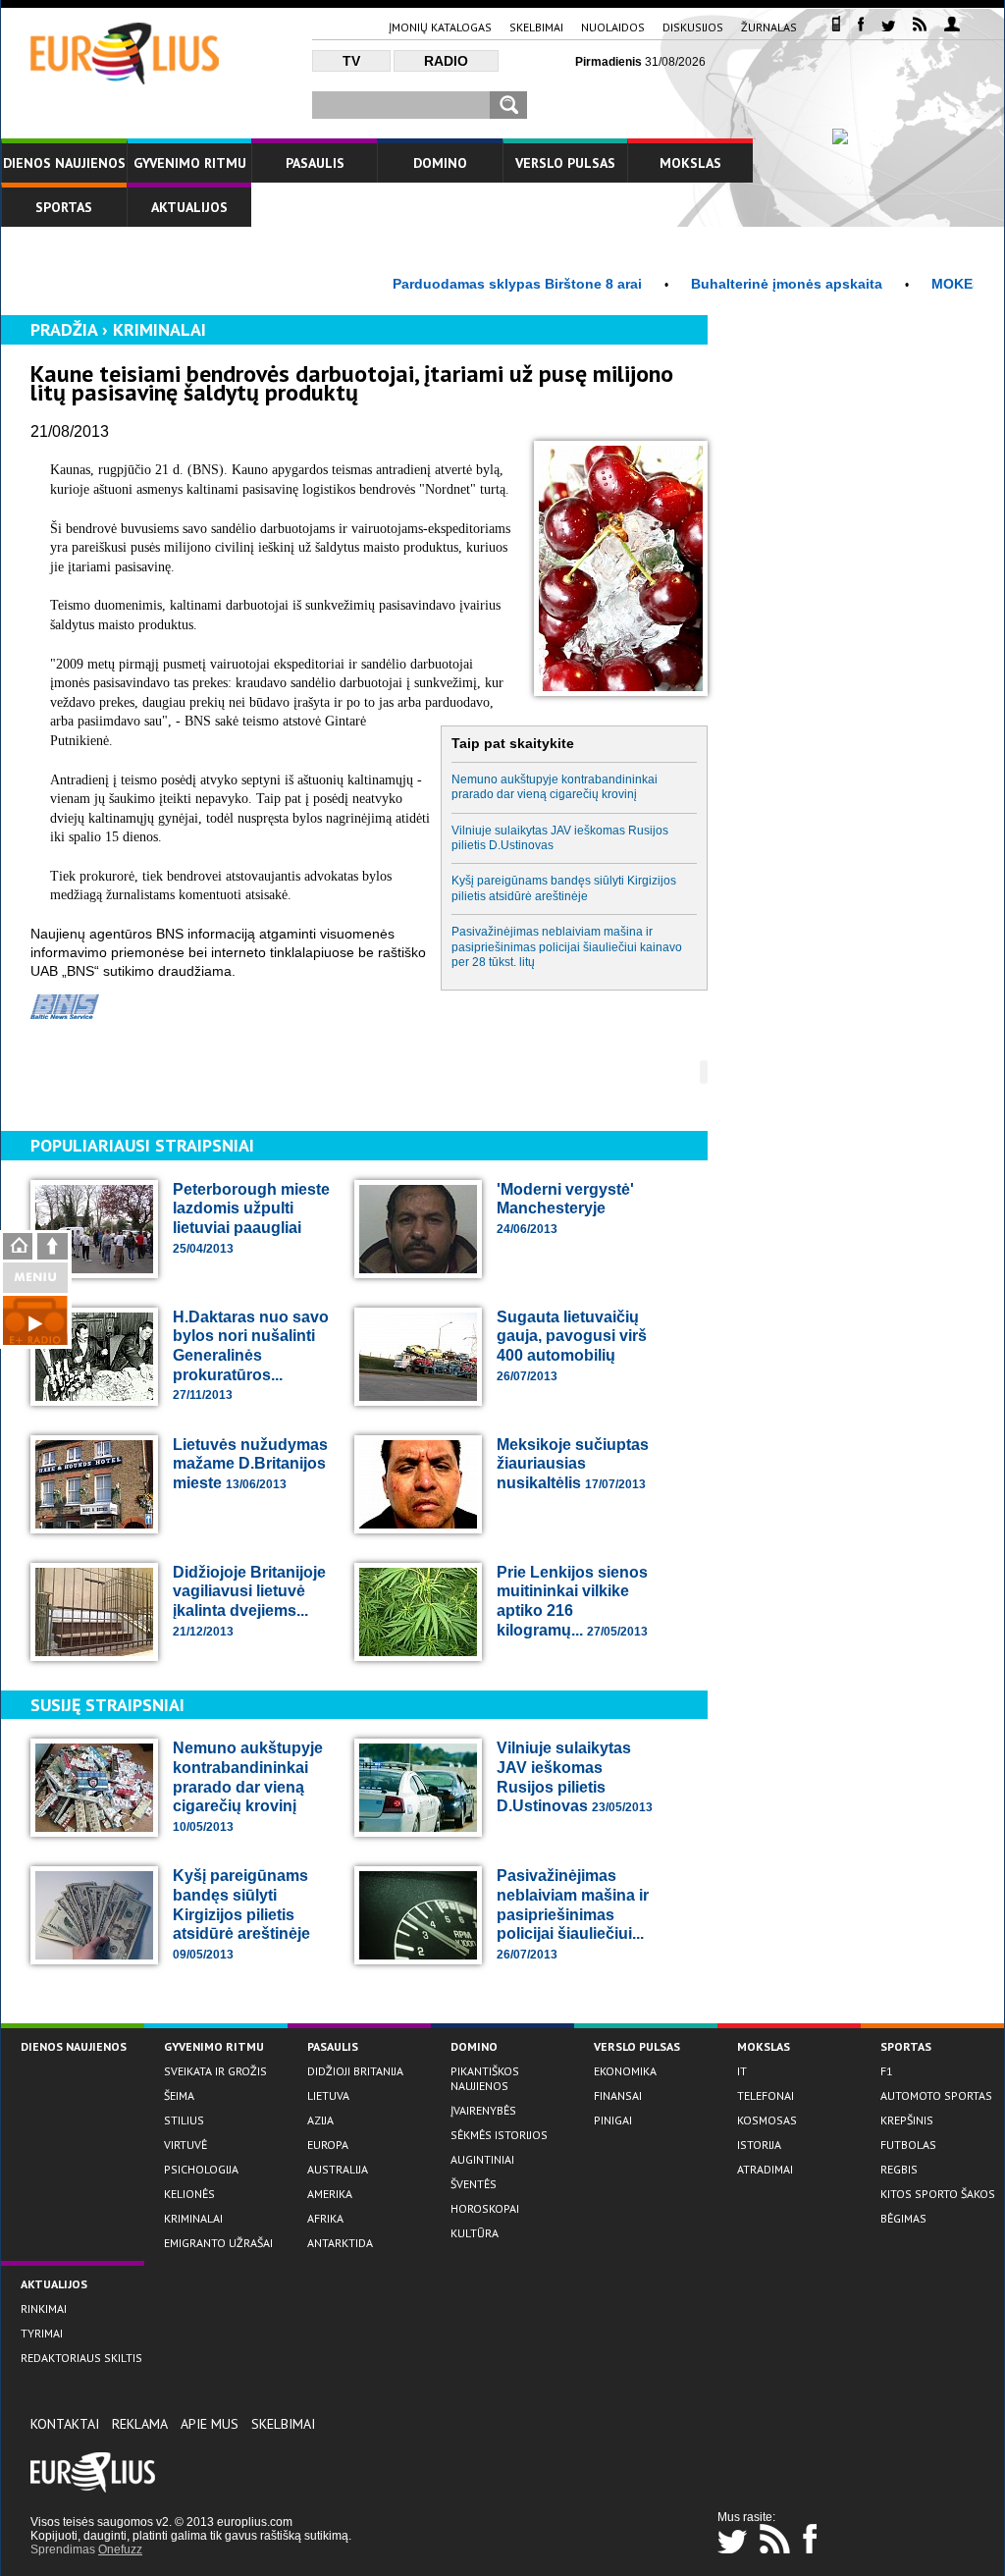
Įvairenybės (483, 2110)
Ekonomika (625, 2071)
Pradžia (64, 329)
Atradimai (765, 2169)
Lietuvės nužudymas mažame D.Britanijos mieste (250, 1464)
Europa (328, 2145)
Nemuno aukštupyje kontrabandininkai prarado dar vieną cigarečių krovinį (555, 787)
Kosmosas (767, 2120)
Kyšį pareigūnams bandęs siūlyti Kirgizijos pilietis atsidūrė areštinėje (564, 888)
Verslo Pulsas (565, 163)
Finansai (618, 2095)
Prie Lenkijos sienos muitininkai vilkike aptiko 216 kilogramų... (572, 1601)
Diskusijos (693, 27)
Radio (446, 61)
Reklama (140, 2424)
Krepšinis (907, 2120)
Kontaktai (65, 2424)
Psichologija (201, 2169)
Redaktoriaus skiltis (81, 2358)
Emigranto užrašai (218, 2243)
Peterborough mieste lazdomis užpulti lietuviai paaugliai (251, 1218)
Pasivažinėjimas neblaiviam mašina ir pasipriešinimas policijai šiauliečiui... (573, 1914)
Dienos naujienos (64, 163)
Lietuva (328, 2095)
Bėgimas (903, 2218)
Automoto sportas (936, 2095)
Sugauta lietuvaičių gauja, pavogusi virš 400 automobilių (572, 1346)
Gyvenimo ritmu (190, 163)
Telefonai (766, 2095)
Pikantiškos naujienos (485, 2078)
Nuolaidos (613, 27)
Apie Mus (210, 2424)
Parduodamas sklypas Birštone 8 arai (462, 284)
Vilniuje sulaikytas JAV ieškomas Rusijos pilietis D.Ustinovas (560, 838)
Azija (320, 2120)
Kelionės (189, 2194)
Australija (338, 2169)
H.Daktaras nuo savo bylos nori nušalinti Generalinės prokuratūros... (251, 1355)
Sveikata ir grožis (215, 2071)
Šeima (179, 2095)
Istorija (759, 2145)
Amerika (330, 2194)
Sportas (64, 207)
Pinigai (613, 2120)
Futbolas (908, 2145)
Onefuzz (120, 2549)
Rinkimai (44, 2308)
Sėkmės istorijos (499, 2135)
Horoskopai (485, 2208)
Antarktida (340, 2243)
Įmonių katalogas (440, 27)
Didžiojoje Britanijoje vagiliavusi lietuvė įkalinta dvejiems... (249, 1601)
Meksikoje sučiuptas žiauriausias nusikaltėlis (573, 1464)
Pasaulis (315, 163)
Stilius (184, 2120)
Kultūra (475, 2233)
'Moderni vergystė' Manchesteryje (565, 1208)
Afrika (325, 2218)
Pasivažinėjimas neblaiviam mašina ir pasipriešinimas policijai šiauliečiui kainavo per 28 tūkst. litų (567, 947)
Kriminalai (159, 329)
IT (742, 2071)
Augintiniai (482, 2159)
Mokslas (690, 163)
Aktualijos (189, 207)
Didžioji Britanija (355, 2071)
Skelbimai (536, 27)
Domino (440, 163)
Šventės (474, 2184)
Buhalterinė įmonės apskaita (732, 284)
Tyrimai (42, 2333)
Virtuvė (185, 2145)
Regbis (899, 2169)
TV (351, 61)
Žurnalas (769, 27)
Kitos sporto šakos (938, 2194)
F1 (887, 2071)
